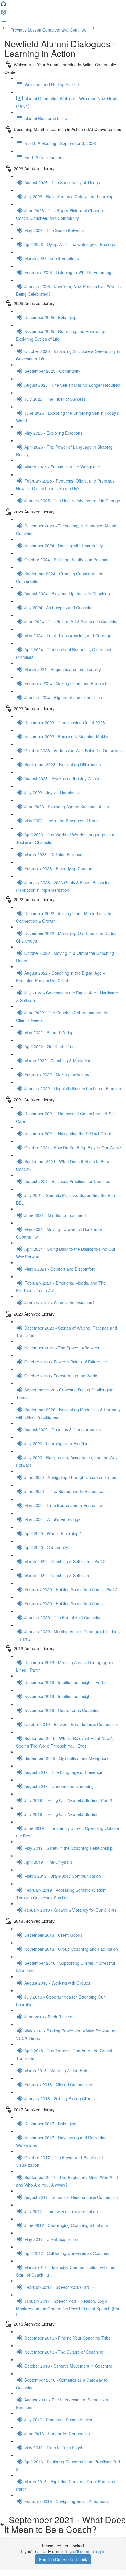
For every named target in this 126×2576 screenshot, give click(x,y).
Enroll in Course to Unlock (63, 2559)
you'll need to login (87, 2551)
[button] (4, 5)
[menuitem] (4, 13)
